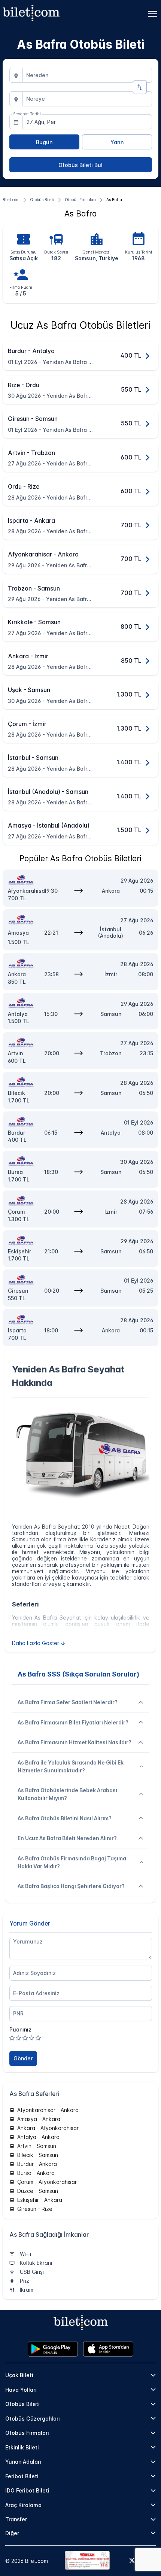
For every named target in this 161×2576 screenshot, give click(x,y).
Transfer (16, 2519)
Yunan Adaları (23, 2462)
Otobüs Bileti (22, 2404)
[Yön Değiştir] (140, 87)
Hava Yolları (21, 2390)
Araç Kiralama (23, 2505)
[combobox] (87, 75)
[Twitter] (132, 2561)
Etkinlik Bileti (22, 2447)
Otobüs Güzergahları (33, 2419)
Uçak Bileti (19, 2375)
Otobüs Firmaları (27, 2433)
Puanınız (20, 2029)
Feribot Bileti (22, 2476)
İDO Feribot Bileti (27, 2490)
